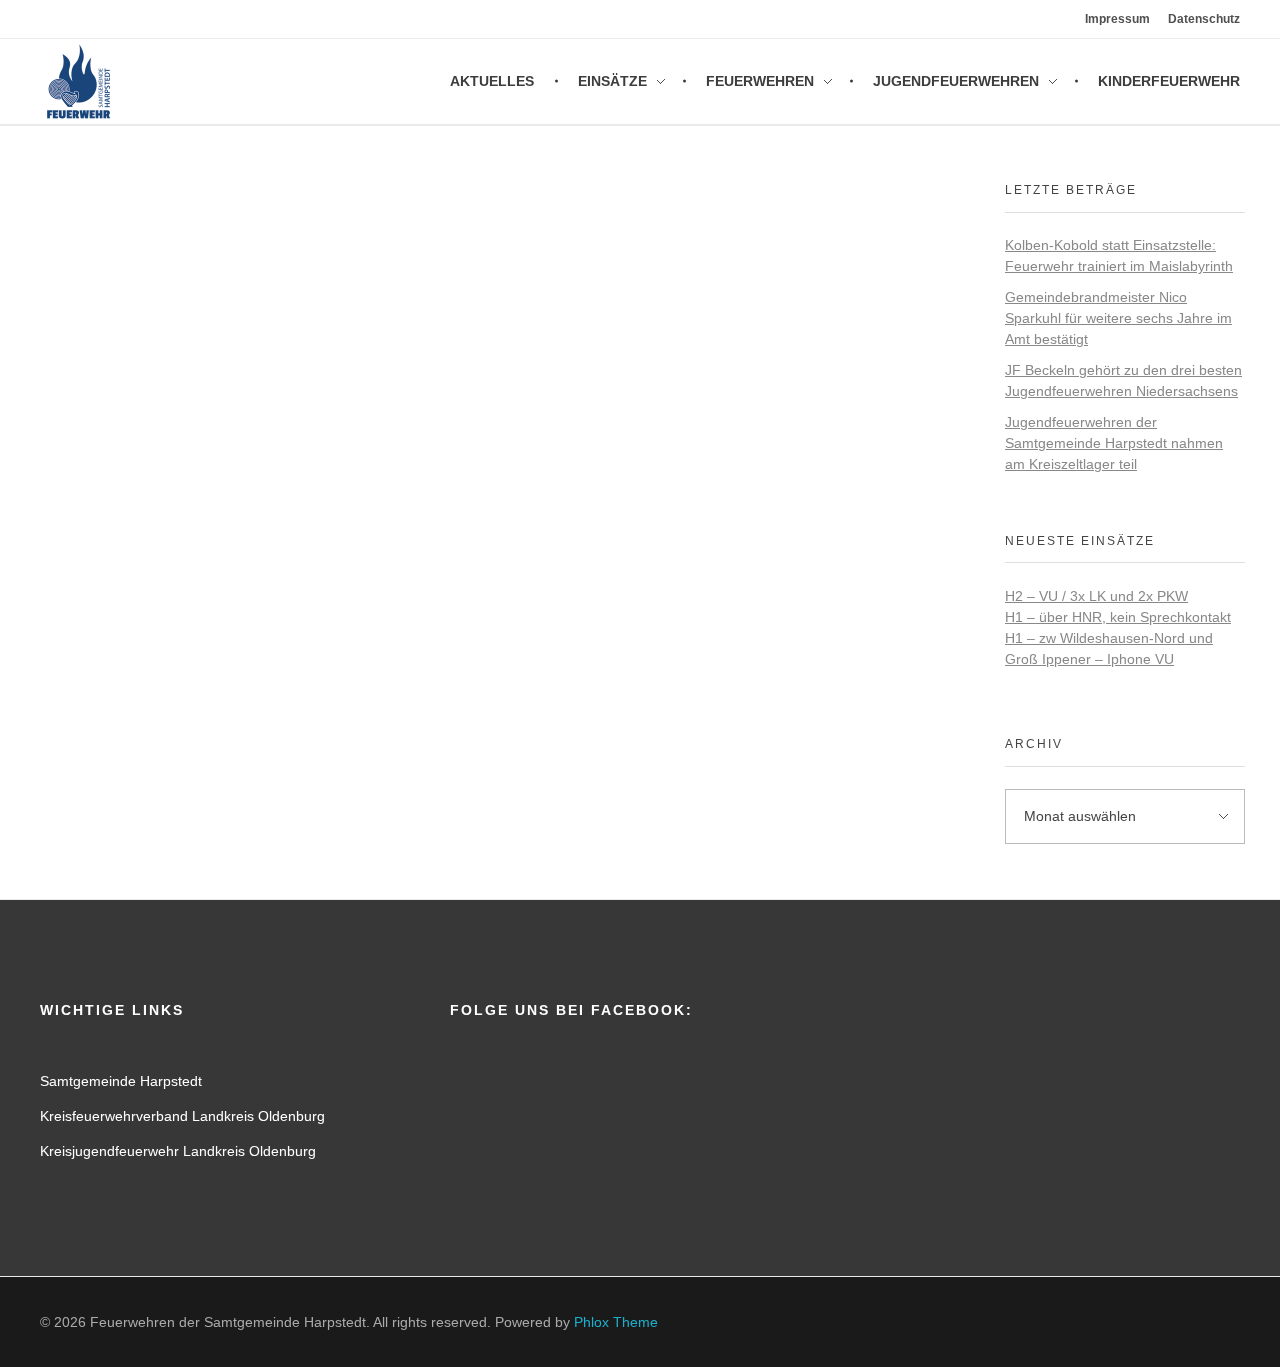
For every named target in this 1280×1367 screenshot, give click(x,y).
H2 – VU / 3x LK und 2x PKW (1096, 596)
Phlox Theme (616, 1322)
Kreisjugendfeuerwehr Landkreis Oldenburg (178, 1151)
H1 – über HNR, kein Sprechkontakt (1118, 617)
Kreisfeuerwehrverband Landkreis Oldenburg (182, 1116)
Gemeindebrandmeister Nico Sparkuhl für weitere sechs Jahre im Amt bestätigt (1118, 318)
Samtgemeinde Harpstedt (121, 1081)
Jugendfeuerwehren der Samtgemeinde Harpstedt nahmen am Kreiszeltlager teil (1114, 443)
